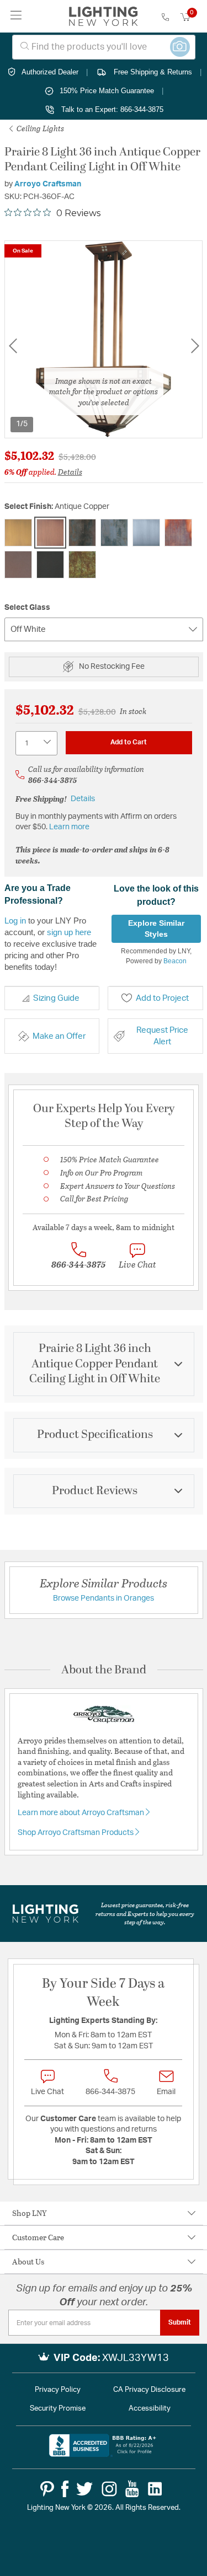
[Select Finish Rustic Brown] (18, 565)
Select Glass (27, 608)
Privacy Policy (58, 2390)
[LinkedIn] (155, 2489)
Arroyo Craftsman (48, 184)
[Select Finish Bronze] (82, 533)
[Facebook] (65, 2489)
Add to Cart (129, 742)
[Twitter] (84, 2489)
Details (70, 472)
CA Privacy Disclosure (149, 2390)
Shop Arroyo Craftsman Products (76, 1833)
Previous (13, 345)
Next (195, 345)
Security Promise (58, 2409)
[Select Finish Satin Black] (50, 565)
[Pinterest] (47, 2489)
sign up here (69, 932)
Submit (180, 2322)
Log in (15, 921)
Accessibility (150, 2409)
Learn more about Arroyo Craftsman (82, 1813)
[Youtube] (132, 2489)
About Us (28, 2261)
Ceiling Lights (39, 128)
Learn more (69, 827)
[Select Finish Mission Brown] (114, 533)
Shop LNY (30, 2213)
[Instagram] (109, 2489)
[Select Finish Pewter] (146, 533)
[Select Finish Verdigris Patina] (82, 565)
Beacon (175, 961)
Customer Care (38, 2237)
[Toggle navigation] (16, 16)
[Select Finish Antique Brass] (18, 533)
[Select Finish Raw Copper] (178, 533)
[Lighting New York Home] (104, 17)
